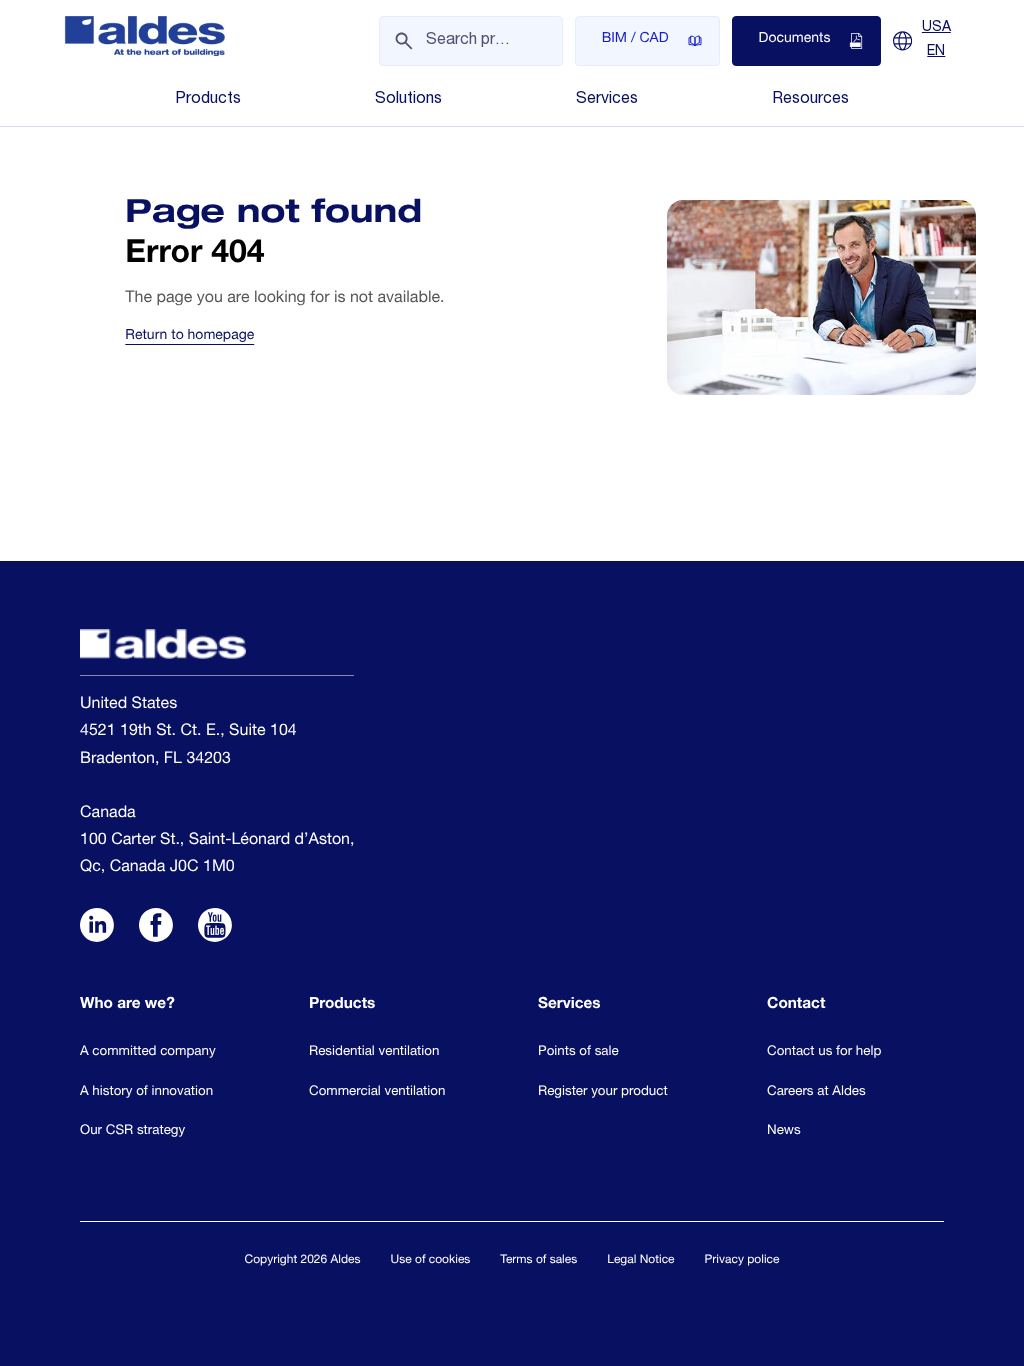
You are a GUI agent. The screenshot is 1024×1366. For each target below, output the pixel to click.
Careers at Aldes (816, 1092)
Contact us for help (824, 1052)
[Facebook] (156, 927)
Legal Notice (640, 1261)
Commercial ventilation (377, 1092)
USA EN (936, 40)
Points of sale (578, 1052)
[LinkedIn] (97, 927)
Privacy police (742, 1261)
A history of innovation (146, 1092)
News (784, 1131)
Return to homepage (189, 337)
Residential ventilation (374, 1052)
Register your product (603, 1092)
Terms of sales (538, 1261)
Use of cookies (431, 1261)
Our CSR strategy (132, 1131)
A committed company (148, 1052)
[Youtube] (215, 927)
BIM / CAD (635, 40)
